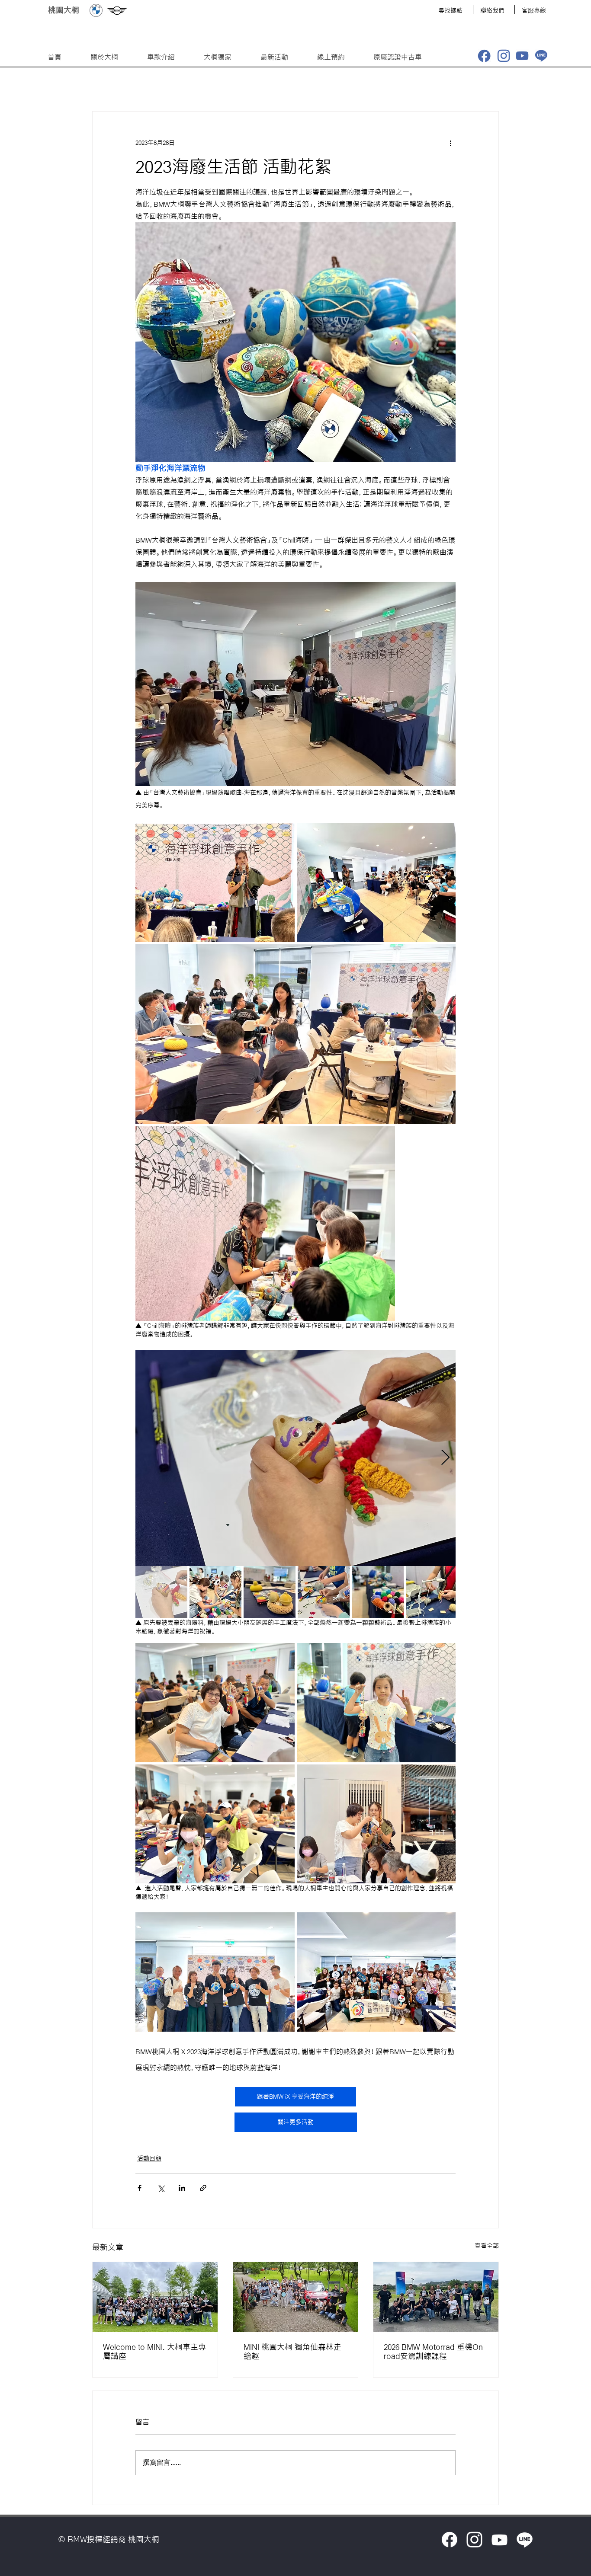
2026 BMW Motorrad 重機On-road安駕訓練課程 (435, 2351)
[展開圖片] (215, 882)
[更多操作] (450, 143)
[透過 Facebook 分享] (140, 2188)
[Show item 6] (432, 1592)
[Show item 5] (378, 1592)
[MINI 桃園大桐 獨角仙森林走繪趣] (296, 2297)
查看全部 (487, 2246)
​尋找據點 (450, 10)
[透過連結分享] (203, 2188)
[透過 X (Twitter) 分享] (161, 2188)
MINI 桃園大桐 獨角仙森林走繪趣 (292, 2351)
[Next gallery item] (445, 1458)
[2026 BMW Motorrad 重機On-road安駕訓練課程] (436, 2297)
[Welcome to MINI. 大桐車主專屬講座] (155, 2297)
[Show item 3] (270, 1592)
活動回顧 (149, 2158)
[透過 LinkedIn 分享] (182, 2188)
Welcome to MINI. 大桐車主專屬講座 (154, 2351)
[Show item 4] (324, 1592)
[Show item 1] (161, 1592)
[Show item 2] (215, 1592)
